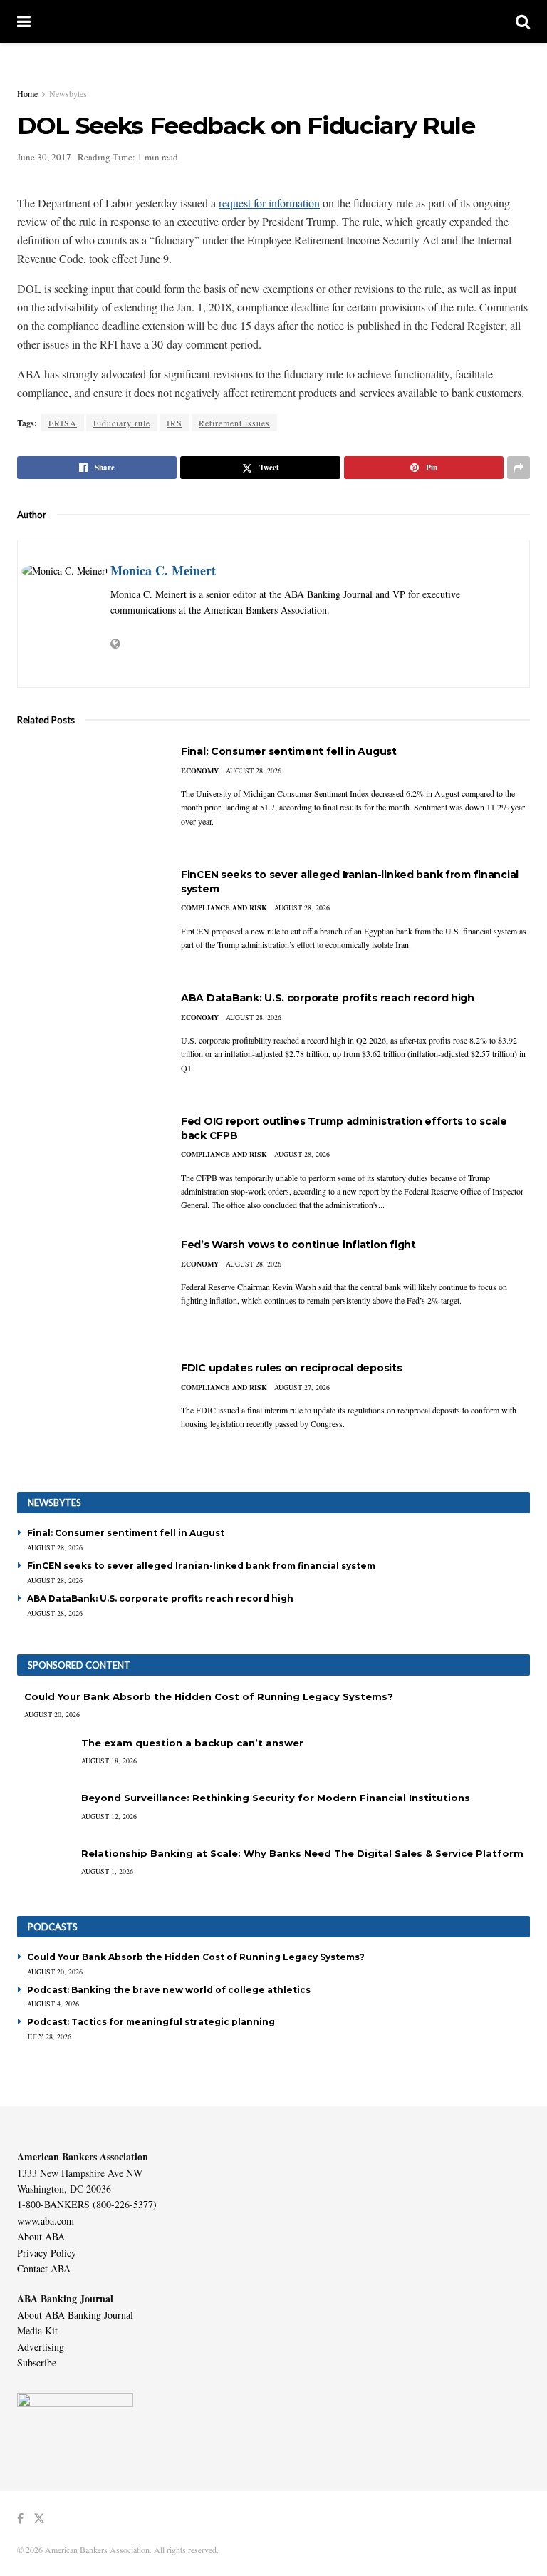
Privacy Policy (47, 2253)
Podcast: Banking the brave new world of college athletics (169, 1990)
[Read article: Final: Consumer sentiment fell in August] (88, 796)
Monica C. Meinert (163, 570)
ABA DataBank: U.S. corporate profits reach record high (328, 998)
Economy (200, 771)
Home (27, 93)
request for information (269, 203)
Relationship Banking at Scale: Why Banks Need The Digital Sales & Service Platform (302, 1853)
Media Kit (37, 2330)
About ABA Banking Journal (75, 2315)
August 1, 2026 (107, 1871)
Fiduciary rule (122, 423)
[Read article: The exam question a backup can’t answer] (46, 1757)
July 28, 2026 (49, 2036)
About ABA (41, 2236)
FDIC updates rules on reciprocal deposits (292, 1368)
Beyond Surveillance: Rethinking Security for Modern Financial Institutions (276, 1798)
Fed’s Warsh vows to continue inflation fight (298, 1245)
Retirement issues (234, 423)
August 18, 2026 (109, 1761)
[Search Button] (523, 21)
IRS (174, 423)
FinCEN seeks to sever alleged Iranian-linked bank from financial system (201, 1566)
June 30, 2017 (44, 157)
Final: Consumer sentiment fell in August (289, 751)
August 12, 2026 (109, 1816)
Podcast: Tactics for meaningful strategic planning (151, 2022)
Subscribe (37, 2363)
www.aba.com (46, 2221)
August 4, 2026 (53, 2004)
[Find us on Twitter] (39, 2519)
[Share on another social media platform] (519, 468)
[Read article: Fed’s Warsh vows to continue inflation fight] (88, 1289)
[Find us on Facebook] (20, 2519)
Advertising (41, 2347)
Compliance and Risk (224, 907)
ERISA (63, 423)
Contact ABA (44, 2268)
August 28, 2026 (254, 771)
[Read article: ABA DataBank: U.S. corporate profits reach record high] (88, 1042)
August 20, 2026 (52, 1714)
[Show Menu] (24, 21)
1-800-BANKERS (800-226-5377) (87, 2204)
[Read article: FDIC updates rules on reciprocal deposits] (88, 1412)
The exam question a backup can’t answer (192, 1743)
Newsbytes (68, 93)
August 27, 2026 (302, 1387)
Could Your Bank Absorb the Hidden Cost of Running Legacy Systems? (209, 1696)
